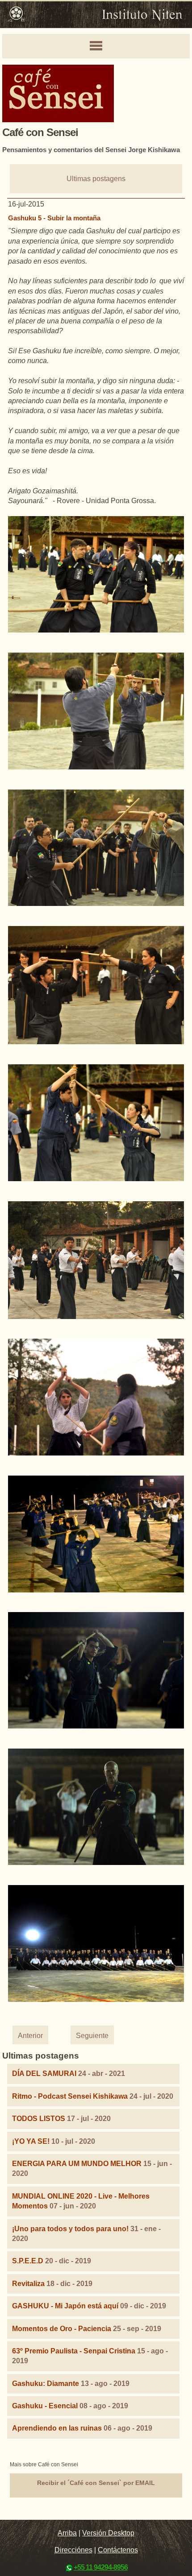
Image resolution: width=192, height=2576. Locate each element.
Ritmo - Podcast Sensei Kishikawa (71, 2096)
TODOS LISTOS (39, 2119)
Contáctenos (118, 2550)
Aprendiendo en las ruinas (57, 2428)
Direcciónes (73, 2550)
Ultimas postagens (96, 179)
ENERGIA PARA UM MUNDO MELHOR (77, 2164)
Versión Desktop (108, 2533)
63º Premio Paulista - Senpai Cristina (74, 2351)
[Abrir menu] (96, 46)
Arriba (67, 2533)
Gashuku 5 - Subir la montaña (54, 218)
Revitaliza (28, 2284)
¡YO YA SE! (31, 2141)
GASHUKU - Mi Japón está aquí (65, 2306)
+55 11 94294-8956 (101, 2567)
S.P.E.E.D (28, 2261)
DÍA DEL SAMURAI (44, 2074)
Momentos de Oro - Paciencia (62, 2329)
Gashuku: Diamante (46, 2384)
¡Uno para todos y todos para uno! (70, 2229)
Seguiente (92, 2036)
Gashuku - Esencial (45, 2406)
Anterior (30, 2036)
